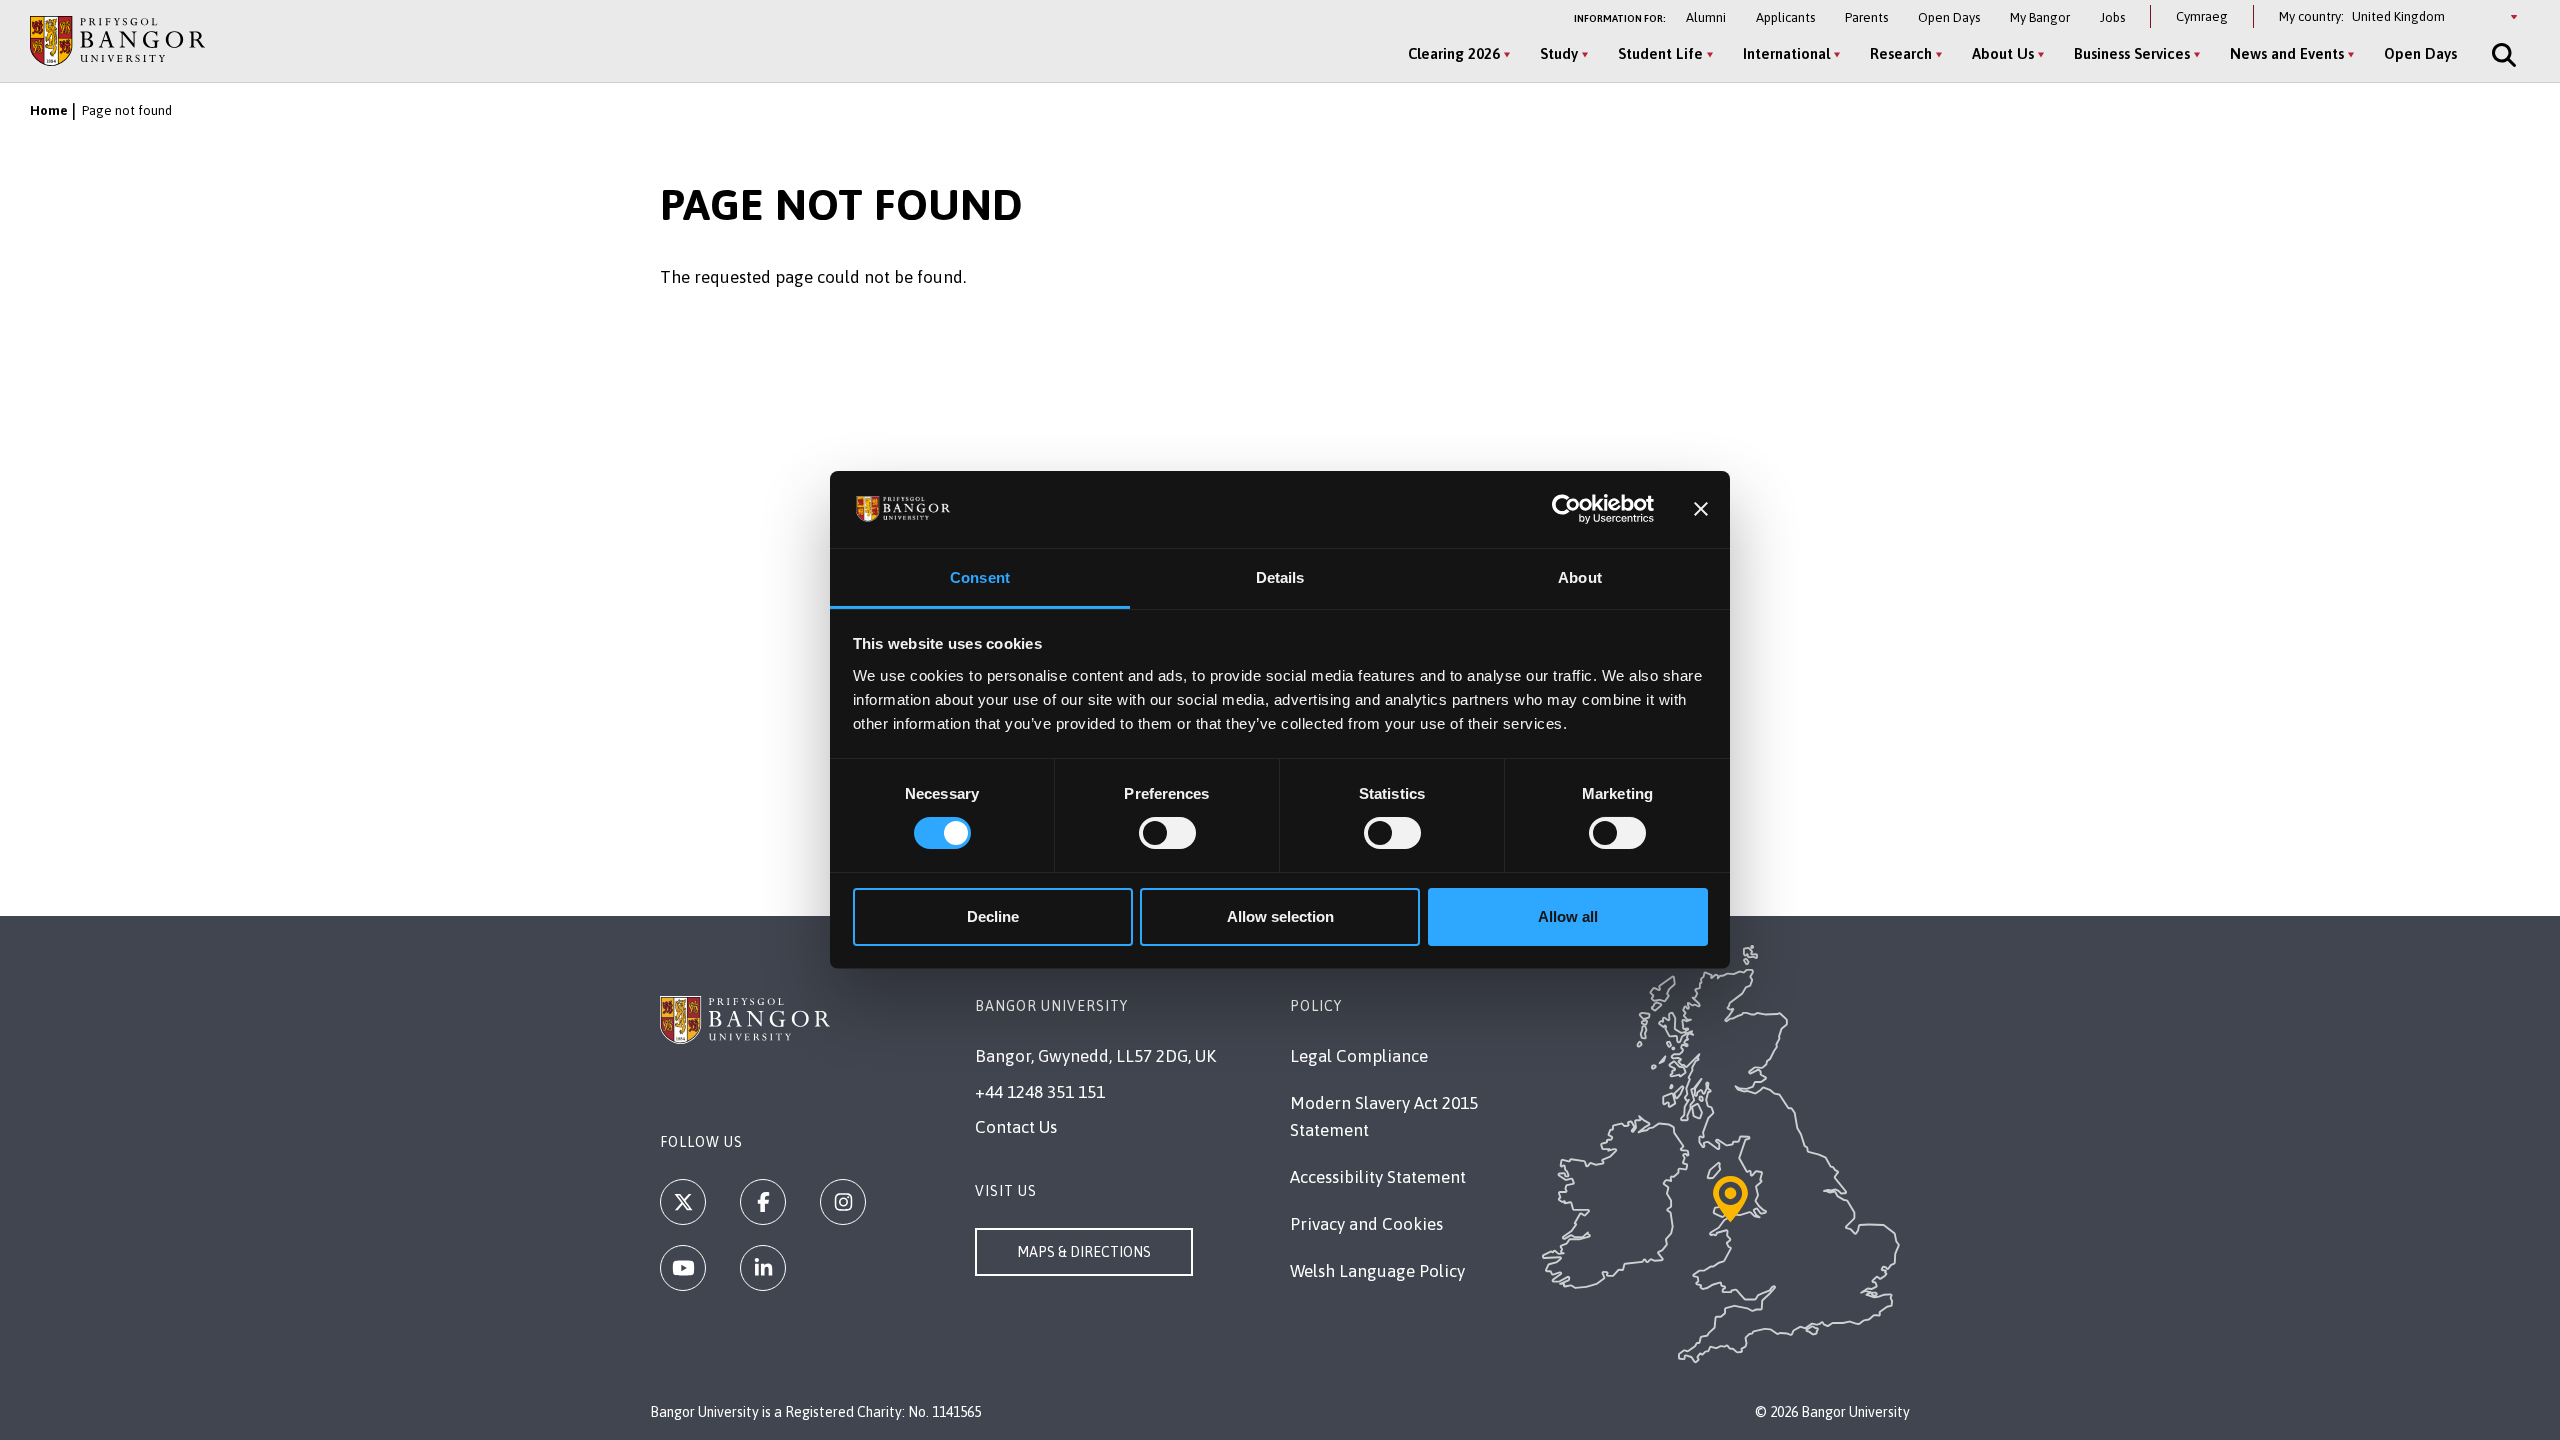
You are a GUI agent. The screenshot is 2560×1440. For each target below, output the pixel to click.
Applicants (1785, 17)
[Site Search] (2502, 55)
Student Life (1660, 53)
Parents (1866, 17)
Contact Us (1016, 1127)
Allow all (1568, 916)
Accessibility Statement (1378, 1177)
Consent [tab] (980, 577)
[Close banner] (1701, 509)
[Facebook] (763, 1202)
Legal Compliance (1359, 1056)
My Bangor (2040, 17)
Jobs (2112, 17)
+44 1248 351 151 (1040, 1092)
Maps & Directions (1084, 1252)
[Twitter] (683, 1202)
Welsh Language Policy (1377, 1271)
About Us (2003, 53)
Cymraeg (2202, 16)
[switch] (1167, 833)
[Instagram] (843, 1202)
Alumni (1706, 17)
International (1786, 53)
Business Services (2132, 53)
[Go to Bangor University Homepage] (117, 40)
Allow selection (1280, 916)
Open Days (1949, 17)
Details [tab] (1280, 577)
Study (1559, 53)
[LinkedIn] (763, 1268)
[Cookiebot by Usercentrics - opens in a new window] (1566, 509)
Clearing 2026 (1454, 53)
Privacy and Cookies (1366, 1224)
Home (49, 110)
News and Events (2287, 53)
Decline (993, 916)
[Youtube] (683, 1268)
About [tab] (1580, 577)
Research (1901, 53)
